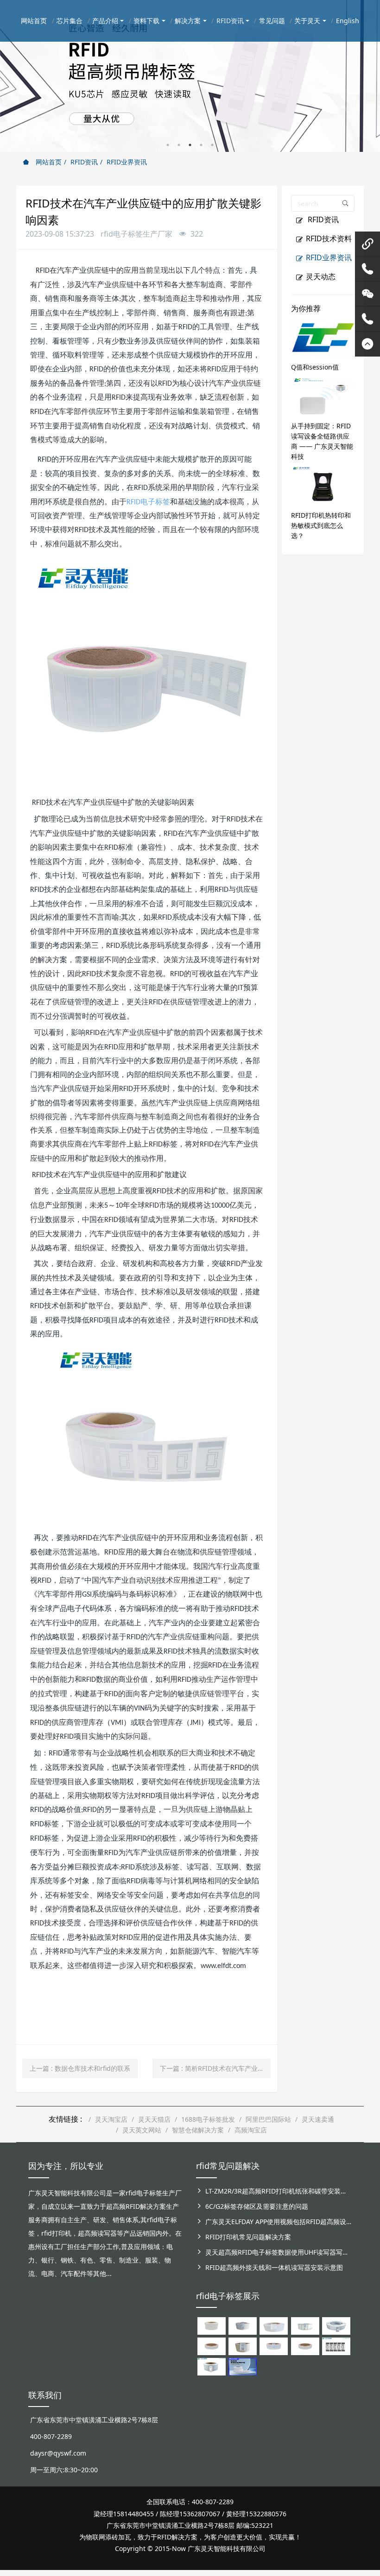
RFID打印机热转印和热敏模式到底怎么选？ (321, 525)
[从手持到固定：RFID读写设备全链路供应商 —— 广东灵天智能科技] (323, 395)
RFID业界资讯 (127, 162)
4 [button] (201, 145)
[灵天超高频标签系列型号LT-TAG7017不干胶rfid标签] (336, 2346)
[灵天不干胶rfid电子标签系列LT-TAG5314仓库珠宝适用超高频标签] (305, 2325)
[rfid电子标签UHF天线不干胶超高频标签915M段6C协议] (212, 2366)
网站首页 (48, 162)
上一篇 (80, 2068)
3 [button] (190, 145)
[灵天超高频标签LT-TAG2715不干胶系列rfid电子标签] (212, 2346)
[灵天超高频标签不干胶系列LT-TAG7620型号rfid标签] (212, 2325)
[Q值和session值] (323, 336)
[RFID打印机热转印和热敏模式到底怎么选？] (323, 485)
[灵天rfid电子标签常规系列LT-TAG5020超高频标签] (336, 2325)
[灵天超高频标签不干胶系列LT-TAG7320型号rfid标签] (243, 2325)
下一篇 (215, 2068)
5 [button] (212, 145)
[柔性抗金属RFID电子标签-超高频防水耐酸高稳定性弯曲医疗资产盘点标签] (243, 2366)
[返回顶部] (367, 344)
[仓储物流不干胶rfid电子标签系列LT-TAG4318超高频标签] (274, 2346)
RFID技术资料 (329, 238)
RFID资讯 (84, 162)
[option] (190, 76)
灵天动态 (321, 276)
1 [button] (168, 145)
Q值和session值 (315, 367)
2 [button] (179, 145)
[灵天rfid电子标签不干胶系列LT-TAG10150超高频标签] (243, 2346)
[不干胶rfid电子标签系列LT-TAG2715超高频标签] (305, 2346)
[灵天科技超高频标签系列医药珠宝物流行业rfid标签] (274, 2325)
